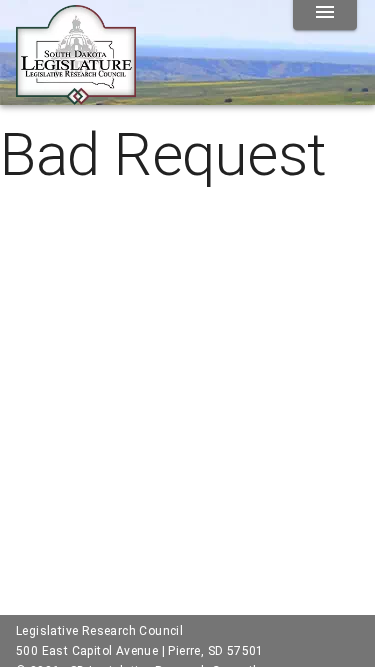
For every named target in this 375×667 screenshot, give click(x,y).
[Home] (76, 97)
